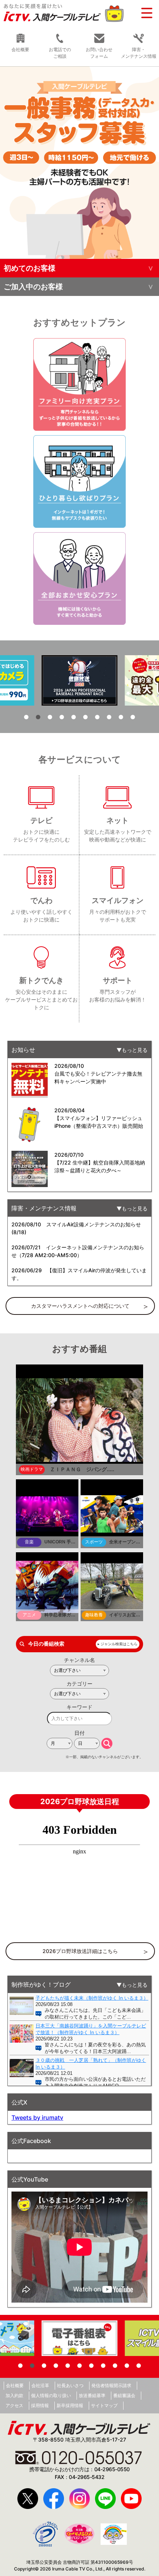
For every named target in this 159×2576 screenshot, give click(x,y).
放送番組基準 (92, 2395)
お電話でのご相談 (60, 53)
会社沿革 (40, 2385)
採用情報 (40, 2405)
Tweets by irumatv (37, 2117)
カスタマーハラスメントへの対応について (80, 1306)
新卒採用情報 (70, 2405)
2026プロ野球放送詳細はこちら (80, 1951)
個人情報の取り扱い (51, 2395)
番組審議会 (124, 2395)
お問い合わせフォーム (99, 53)
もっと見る (135, 1050)
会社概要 (20, 49)
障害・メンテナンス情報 (139, 53)
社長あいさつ (70, 2385)
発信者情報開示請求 (111, 2385)
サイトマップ (104, 2405)
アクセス (14, 2405)
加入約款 (14, 2395)
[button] (79, 163)
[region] (79, 163)
